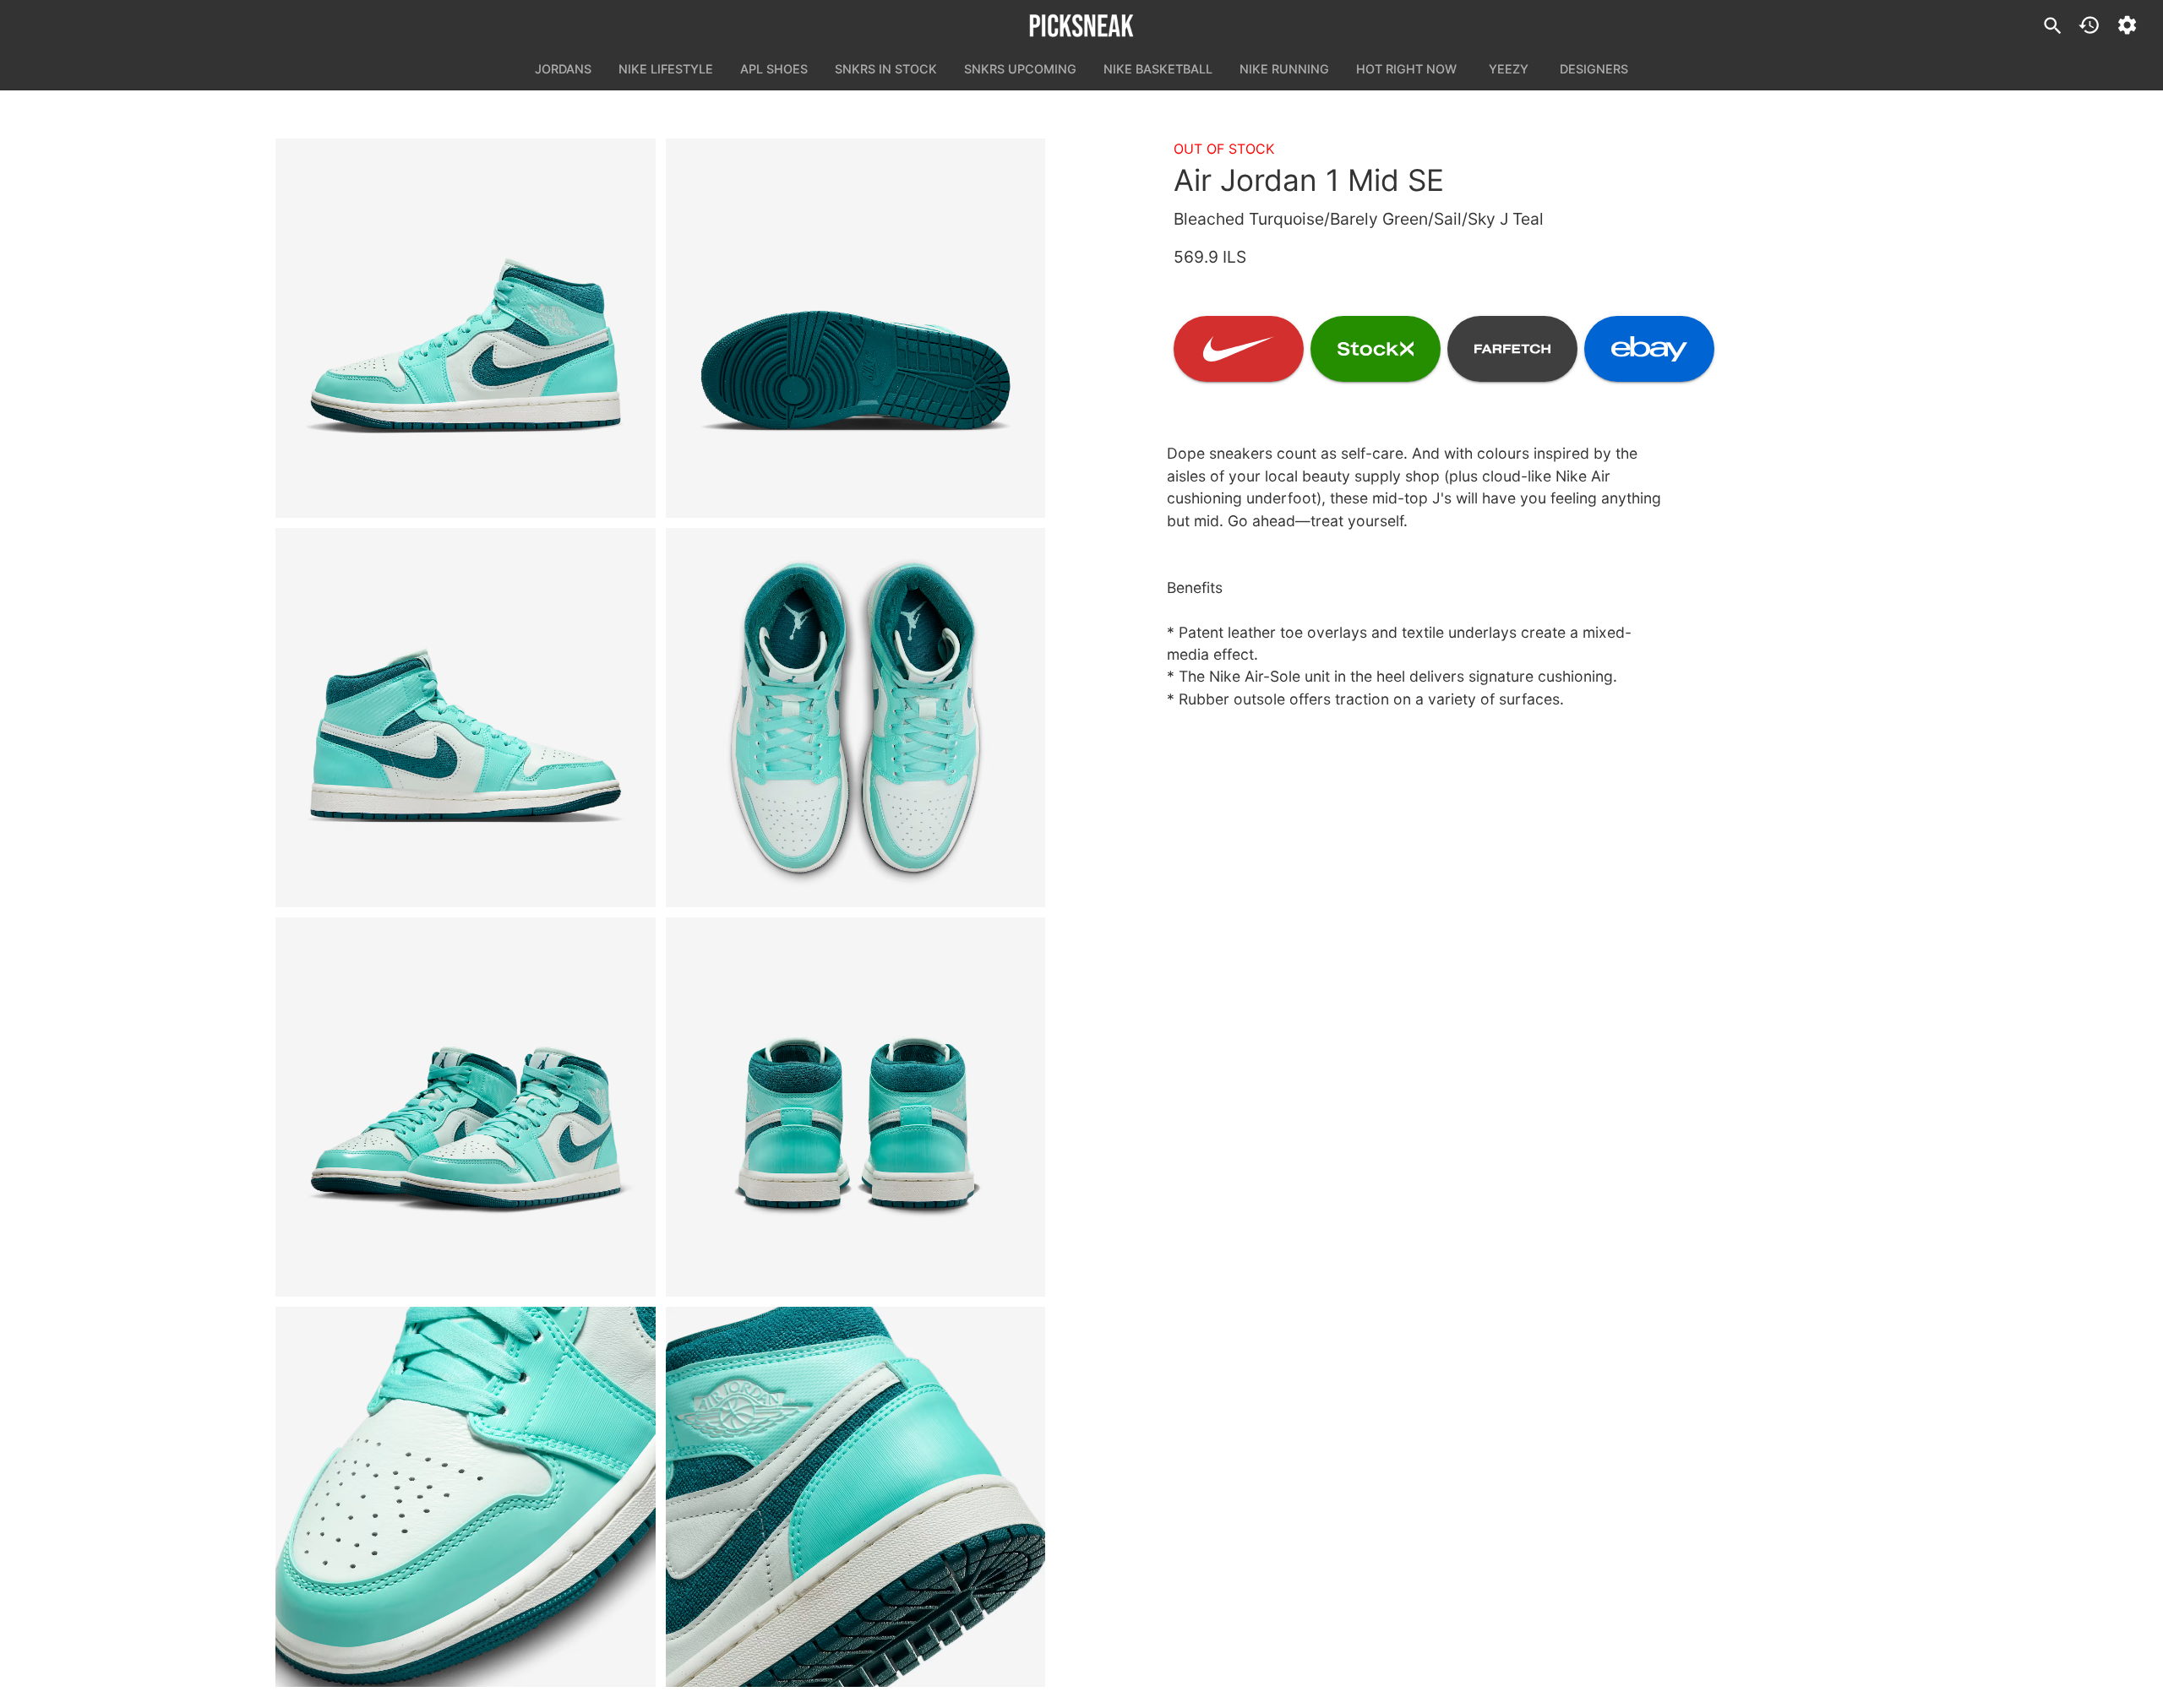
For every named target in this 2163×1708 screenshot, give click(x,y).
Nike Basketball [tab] (1158, 69)
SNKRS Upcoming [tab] (1020, 69)
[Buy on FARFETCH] (1512, 349)
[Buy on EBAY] (1649, 349)
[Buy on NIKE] (1239, 349)
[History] (2089, 25)
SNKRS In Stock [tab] (886, 69)
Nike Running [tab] (1284, 69)
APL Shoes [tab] (774, 69)
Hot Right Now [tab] (1406, 69)
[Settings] (2127, 25)
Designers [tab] (1594, 69)
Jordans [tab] (563, 69)
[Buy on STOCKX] (1376, 349)
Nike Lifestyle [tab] (666, 69)
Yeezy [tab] (1509, 69)
